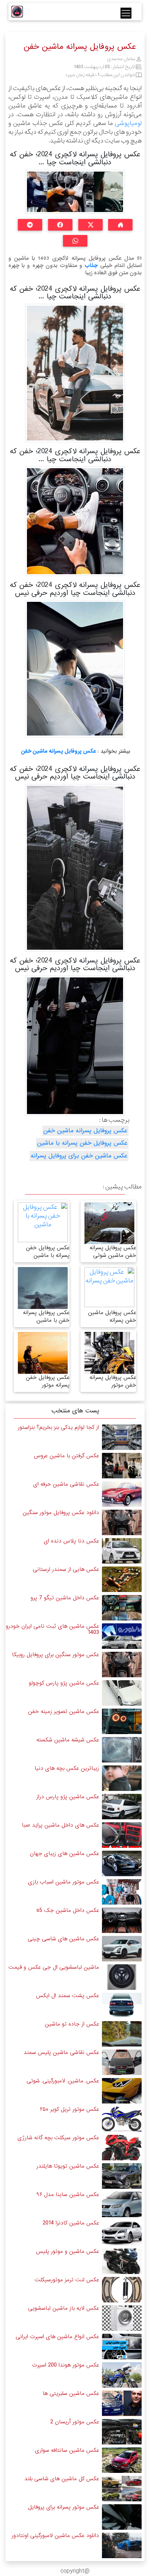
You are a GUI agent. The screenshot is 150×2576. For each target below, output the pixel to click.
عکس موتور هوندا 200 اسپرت (66, 2365)
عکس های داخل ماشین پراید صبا (60, 1825)
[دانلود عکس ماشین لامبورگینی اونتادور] (122, 2546)
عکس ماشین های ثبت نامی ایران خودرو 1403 (52, 1629)
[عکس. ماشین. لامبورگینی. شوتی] (122, 2091)
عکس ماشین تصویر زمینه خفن (64, 1712)
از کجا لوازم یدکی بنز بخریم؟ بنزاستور (58, 1427)
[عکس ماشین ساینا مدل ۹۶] (122, 2205)
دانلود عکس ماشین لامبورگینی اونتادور (55, 2536)
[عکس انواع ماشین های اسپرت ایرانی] (122, 2347)
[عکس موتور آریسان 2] (122, 2432)
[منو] (126, 13)
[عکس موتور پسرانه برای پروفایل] (122, 2517)
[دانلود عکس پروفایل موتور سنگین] (122, 1523)
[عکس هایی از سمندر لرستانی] (122, 1579)
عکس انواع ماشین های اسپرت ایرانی (57, 2337)
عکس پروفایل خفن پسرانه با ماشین (82, 1143)
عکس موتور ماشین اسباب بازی (64, 1882)
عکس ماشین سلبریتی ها (71, 2393)
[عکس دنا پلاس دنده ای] (122, 1551)
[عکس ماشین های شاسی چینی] (122, 1949)
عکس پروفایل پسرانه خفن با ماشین (46, 1316)
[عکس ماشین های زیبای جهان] (122, 1864)
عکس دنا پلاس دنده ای (71, 1541)
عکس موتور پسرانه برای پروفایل (64, 2507)
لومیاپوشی (128, 123)
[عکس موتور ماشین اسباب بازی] (122, 1892)
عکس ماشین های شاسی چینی (63, 1939)
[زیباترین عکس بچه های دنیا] (122, 1778)
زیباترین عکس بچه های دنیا (67, 1768)
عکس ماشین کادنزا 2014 (71, 2223)
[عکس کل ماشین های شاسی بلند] (122, 2489)
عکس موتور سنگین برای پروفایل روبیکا (56, 1655)
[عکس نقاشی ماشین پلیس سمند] (122, 2063)
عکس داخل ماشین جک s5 (68, 1910)
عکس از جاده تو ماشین (72, 2024)
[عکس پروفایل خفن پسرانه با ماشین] (43, 1222)
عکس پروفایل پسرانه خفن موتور (113, 1381)
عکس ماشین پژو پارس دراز (68, 1797)
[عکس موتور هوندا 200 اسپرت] (122, 2375)
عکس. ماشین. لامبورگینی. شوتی (63, 2081)
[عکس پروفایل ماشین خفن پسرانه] (109, 1287)
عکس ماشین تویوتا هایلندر (68, 2166)
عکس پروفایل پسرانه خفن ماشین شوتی (113, 1252)
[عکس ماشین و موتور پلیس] (122, 2261)
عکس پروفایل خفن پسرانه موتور (48, 1381)
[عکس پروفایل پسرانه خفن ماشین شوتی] (109, 1235)
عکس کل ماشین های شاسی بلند (62, 2479)
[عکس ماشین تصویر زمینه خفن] (122, 1722)
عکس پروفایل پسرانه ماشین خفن (58, 751)
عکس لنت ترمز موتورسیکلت (67, 2280)
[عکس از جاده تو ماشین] (122, 2034)
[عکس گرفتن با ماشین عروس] (122, 1466)
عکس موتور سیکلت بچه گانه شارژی (58, 2138)
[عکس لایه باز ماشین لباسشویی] (122, 2318)
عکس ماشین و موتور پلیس (68, 2251)
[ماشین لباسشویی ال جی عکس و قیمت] (122, 1977)
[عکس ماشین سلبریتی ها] (122, 2404)
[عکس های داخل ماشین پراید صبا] (122, 1835)
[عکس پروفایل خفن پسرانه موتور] (43, 1360)
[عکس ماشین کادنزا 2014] (122, 2233)
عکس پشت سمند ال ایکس (68, 1996)
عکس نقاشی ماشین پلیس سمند (61, 2052)
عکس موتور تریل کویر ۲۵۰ (70, 2109)
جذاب (91, 266)
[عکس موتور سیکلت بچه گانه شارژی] (122, 2148)
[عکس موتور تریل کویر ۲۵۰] (122, 2119)
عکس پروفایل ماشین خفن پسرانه (112, 1316)
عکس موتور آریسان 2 (75, 2422)
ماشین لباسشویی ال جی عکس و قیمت (54, 1967)
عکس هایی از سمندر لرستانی (66, 1569)
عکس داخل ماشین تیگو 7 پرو (65, 1598)
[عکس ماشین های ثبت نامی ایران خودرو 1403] (122, 1636)
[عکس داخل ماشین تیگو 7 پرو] (122, 1608)
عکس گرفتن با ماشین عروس (66, 1456)
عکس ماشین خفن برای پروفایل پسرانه (79, 1156)
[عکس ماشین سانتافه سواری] (122, 2460)
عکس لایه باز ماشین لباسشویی (64, 2308)
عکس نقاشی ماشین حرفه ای (66, 1484)
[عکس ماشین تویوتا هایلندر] (122, 2176)
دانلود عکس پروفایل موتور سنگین (61, 1513)
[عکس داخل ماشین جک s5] (122, 1920)
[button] (120, 225)
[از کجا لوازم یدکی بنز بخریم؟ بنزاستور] (122, 1437)
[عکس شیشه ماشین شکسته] (122, 1750)
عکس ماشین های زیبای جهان (64, 1854)
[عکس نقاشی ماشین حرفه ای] (122, 1494)
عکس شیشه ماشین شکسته (68, 1740)
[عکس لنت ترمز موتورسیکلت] (122, 2290)
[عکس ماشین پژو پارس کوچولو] (122, 1693)
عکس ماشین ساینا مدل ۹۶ (68, 2195)
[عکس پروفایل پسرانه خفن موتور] (109, 1356)
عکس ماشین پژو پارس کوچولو (64, 1683)
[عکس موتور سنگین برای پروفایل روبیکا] (122, 1665)
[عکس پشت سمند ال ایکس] (122, 2006)
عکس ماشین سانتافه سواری (67, 2450)
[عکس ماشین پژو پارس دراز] (122, 1807)
